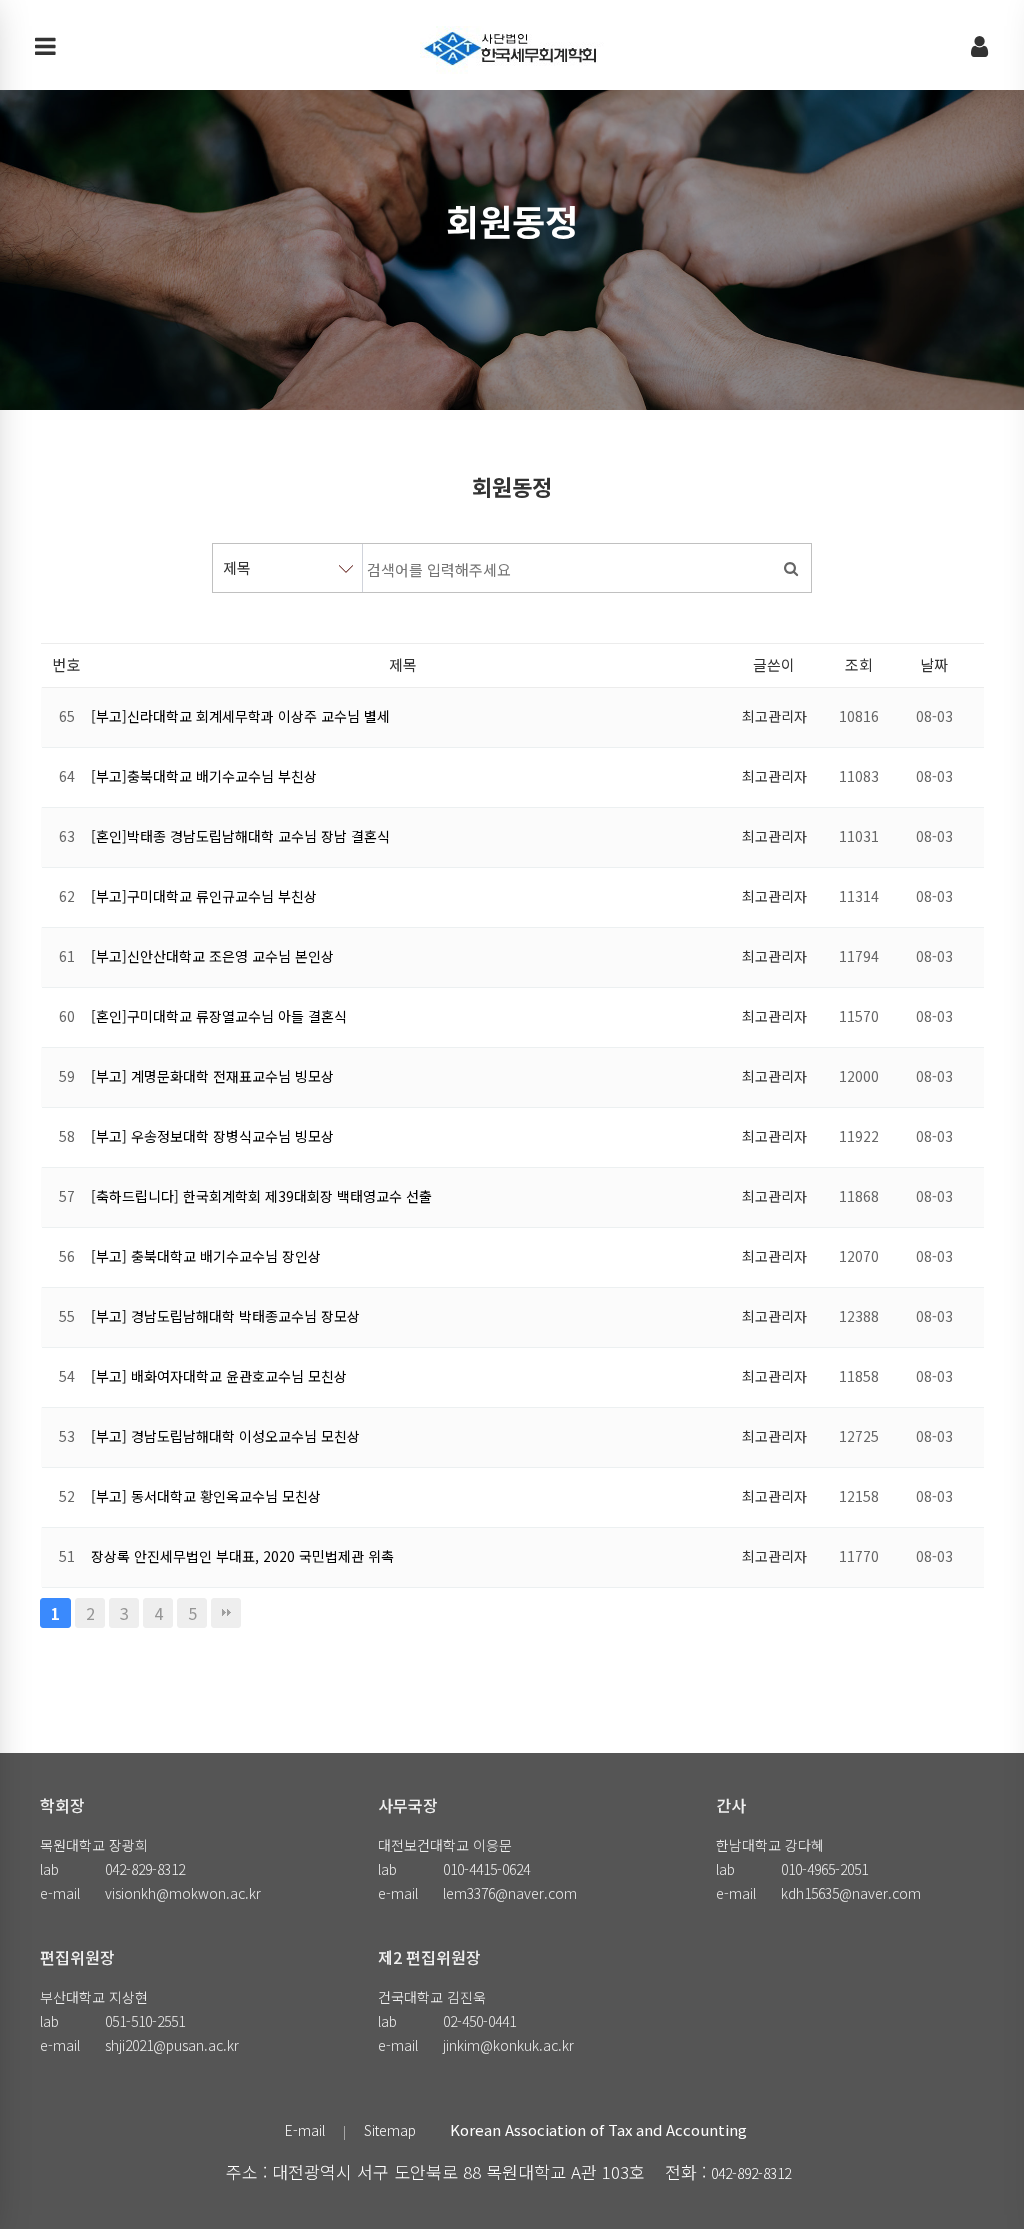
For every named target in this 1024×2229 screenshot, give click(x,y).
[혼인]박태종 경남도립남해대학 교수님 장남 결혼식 (240, 836)
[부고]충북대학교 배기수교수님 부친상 (204, 776)
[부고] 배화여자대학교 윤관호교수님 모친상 (219, 1376)
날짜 (934, 664)
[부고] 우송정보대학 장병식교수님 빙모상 (212, 1136)
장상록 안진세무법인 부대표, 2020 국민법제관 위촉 (242, 1556)
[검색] (791, 568)
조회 (859, 664)
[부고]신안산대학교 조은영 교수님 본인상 (212, 956)
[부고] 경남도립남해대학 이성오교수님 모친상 (225, 1436)
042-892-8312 (751, 2173)
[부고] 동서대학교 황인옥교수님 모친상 (206, 1496)
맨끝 (226, 1613)
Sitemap (390, 2130)
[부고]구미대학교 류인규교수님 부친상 (204, 896)
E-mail (305, 2130)
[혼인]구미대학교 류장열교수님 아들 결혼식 (219, 1016)
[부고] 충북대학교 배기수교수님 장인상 (206, 1256)
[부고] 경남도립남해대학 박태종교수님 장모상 (225, 1316)
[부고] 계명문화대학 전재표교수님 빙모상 (212, 1076)
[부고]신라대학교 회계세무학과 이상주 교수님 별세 (240, 716)
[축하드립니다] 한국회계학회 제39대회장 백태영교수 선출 (261, 1196)
